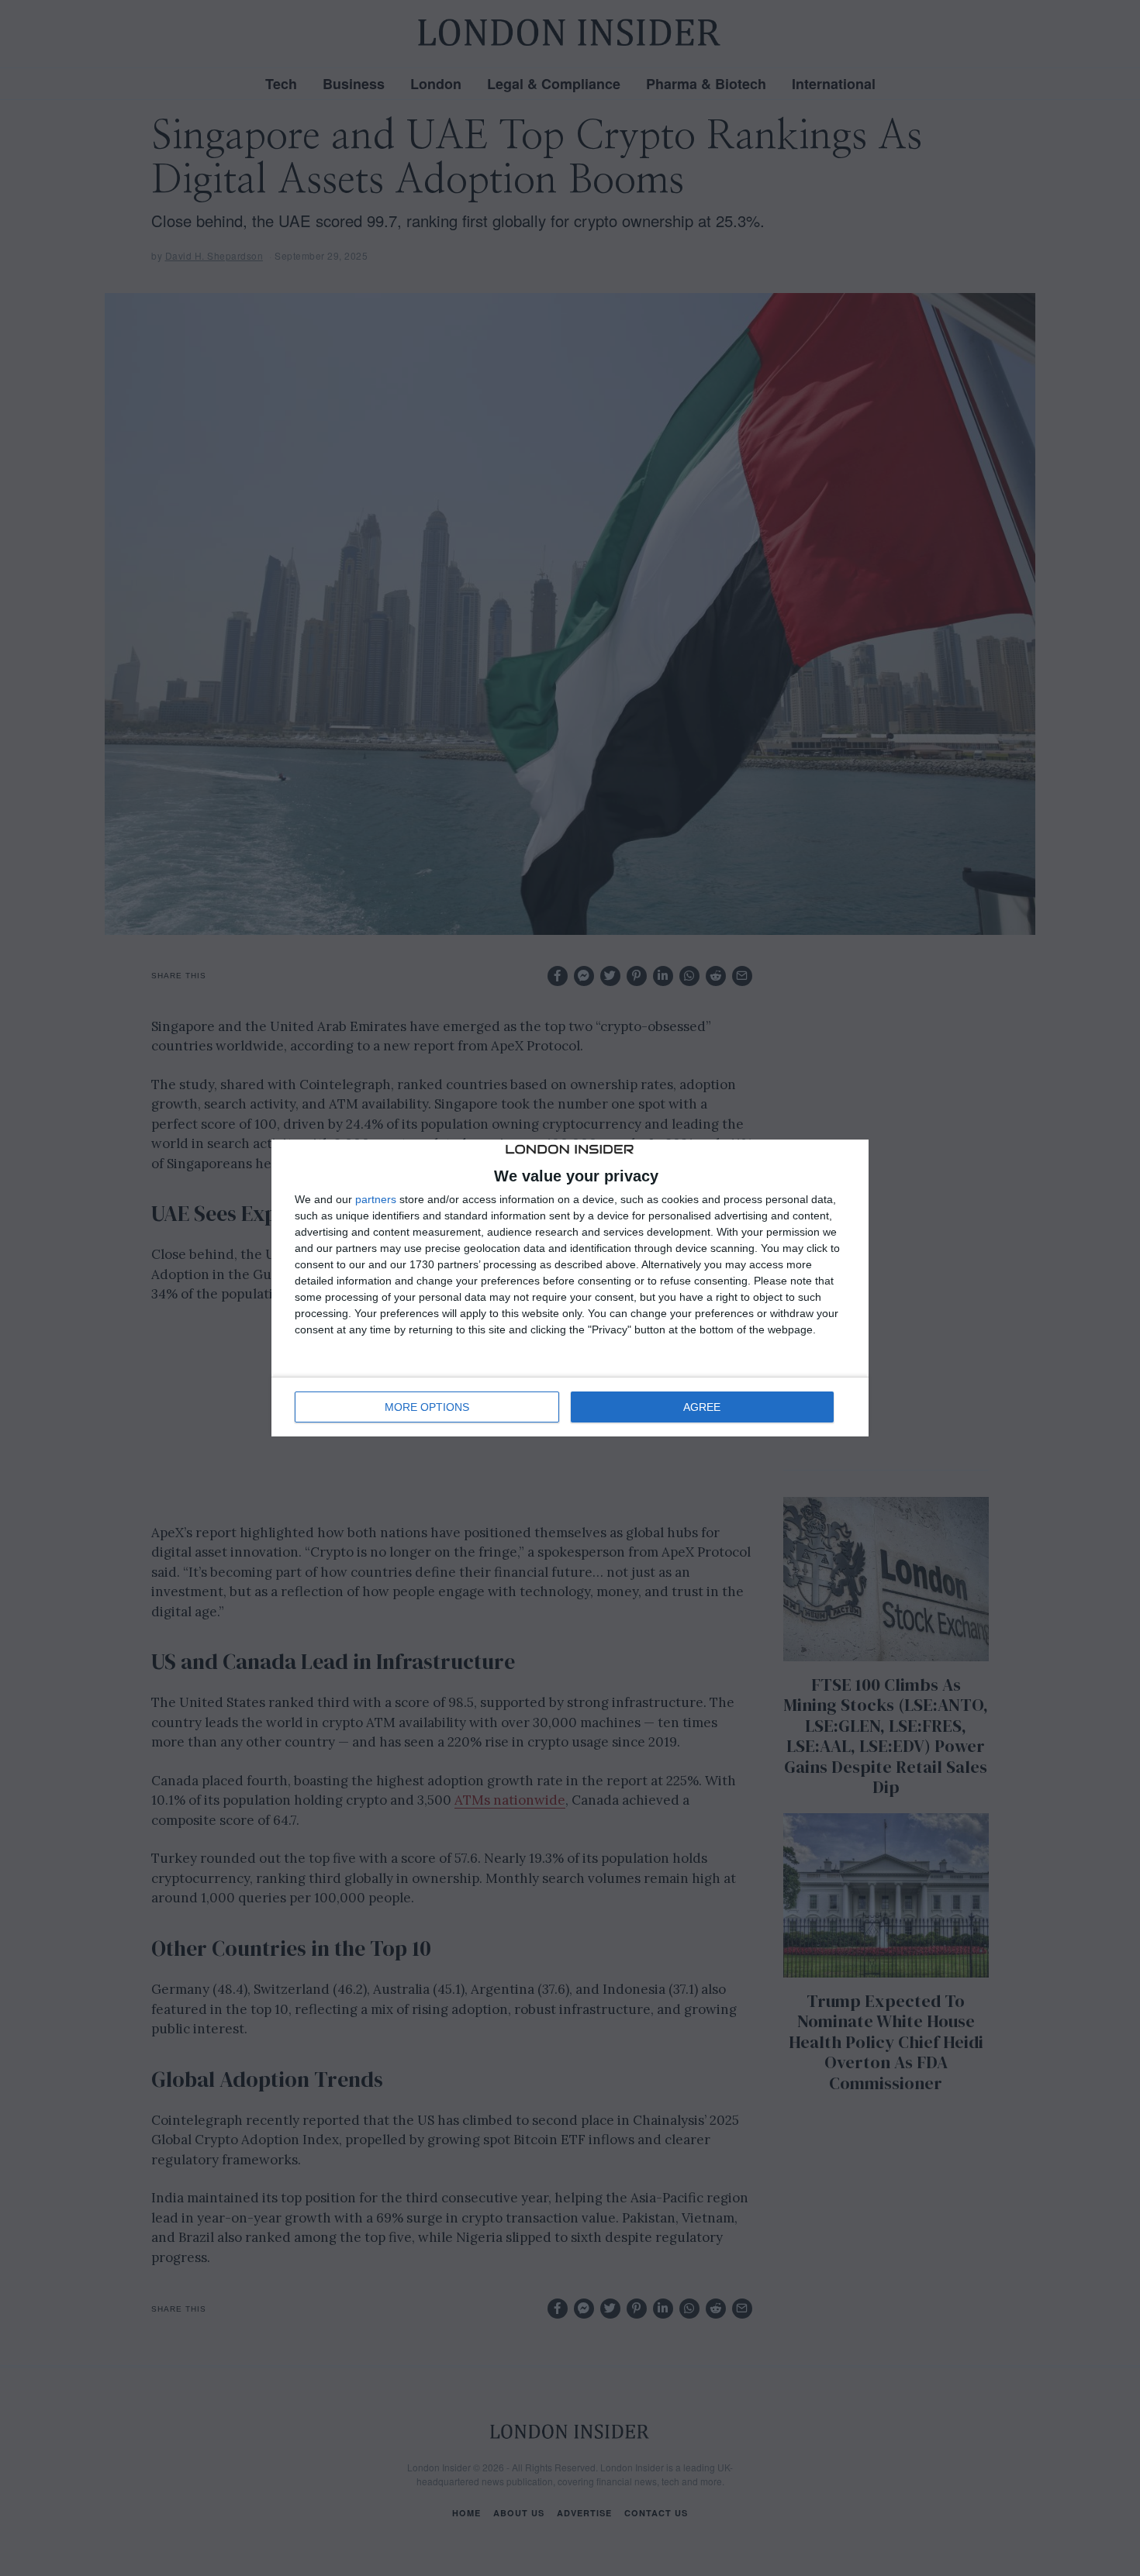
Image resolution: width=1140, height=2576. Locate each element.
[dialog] (570, 1288)
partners (376, 1199)
